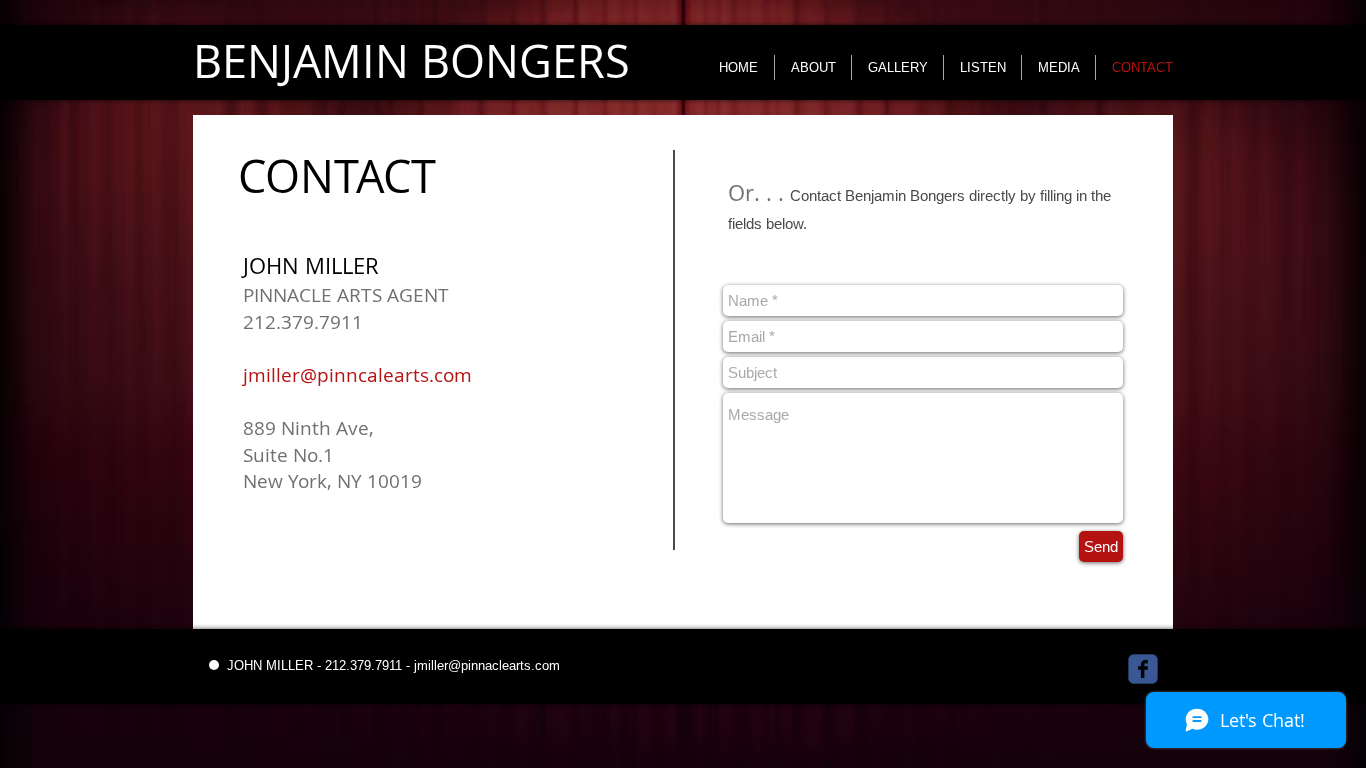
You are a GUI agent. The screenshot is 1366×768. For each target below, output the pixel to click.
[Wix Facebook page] (1143, 669)
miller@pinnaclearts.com (488, 665)
